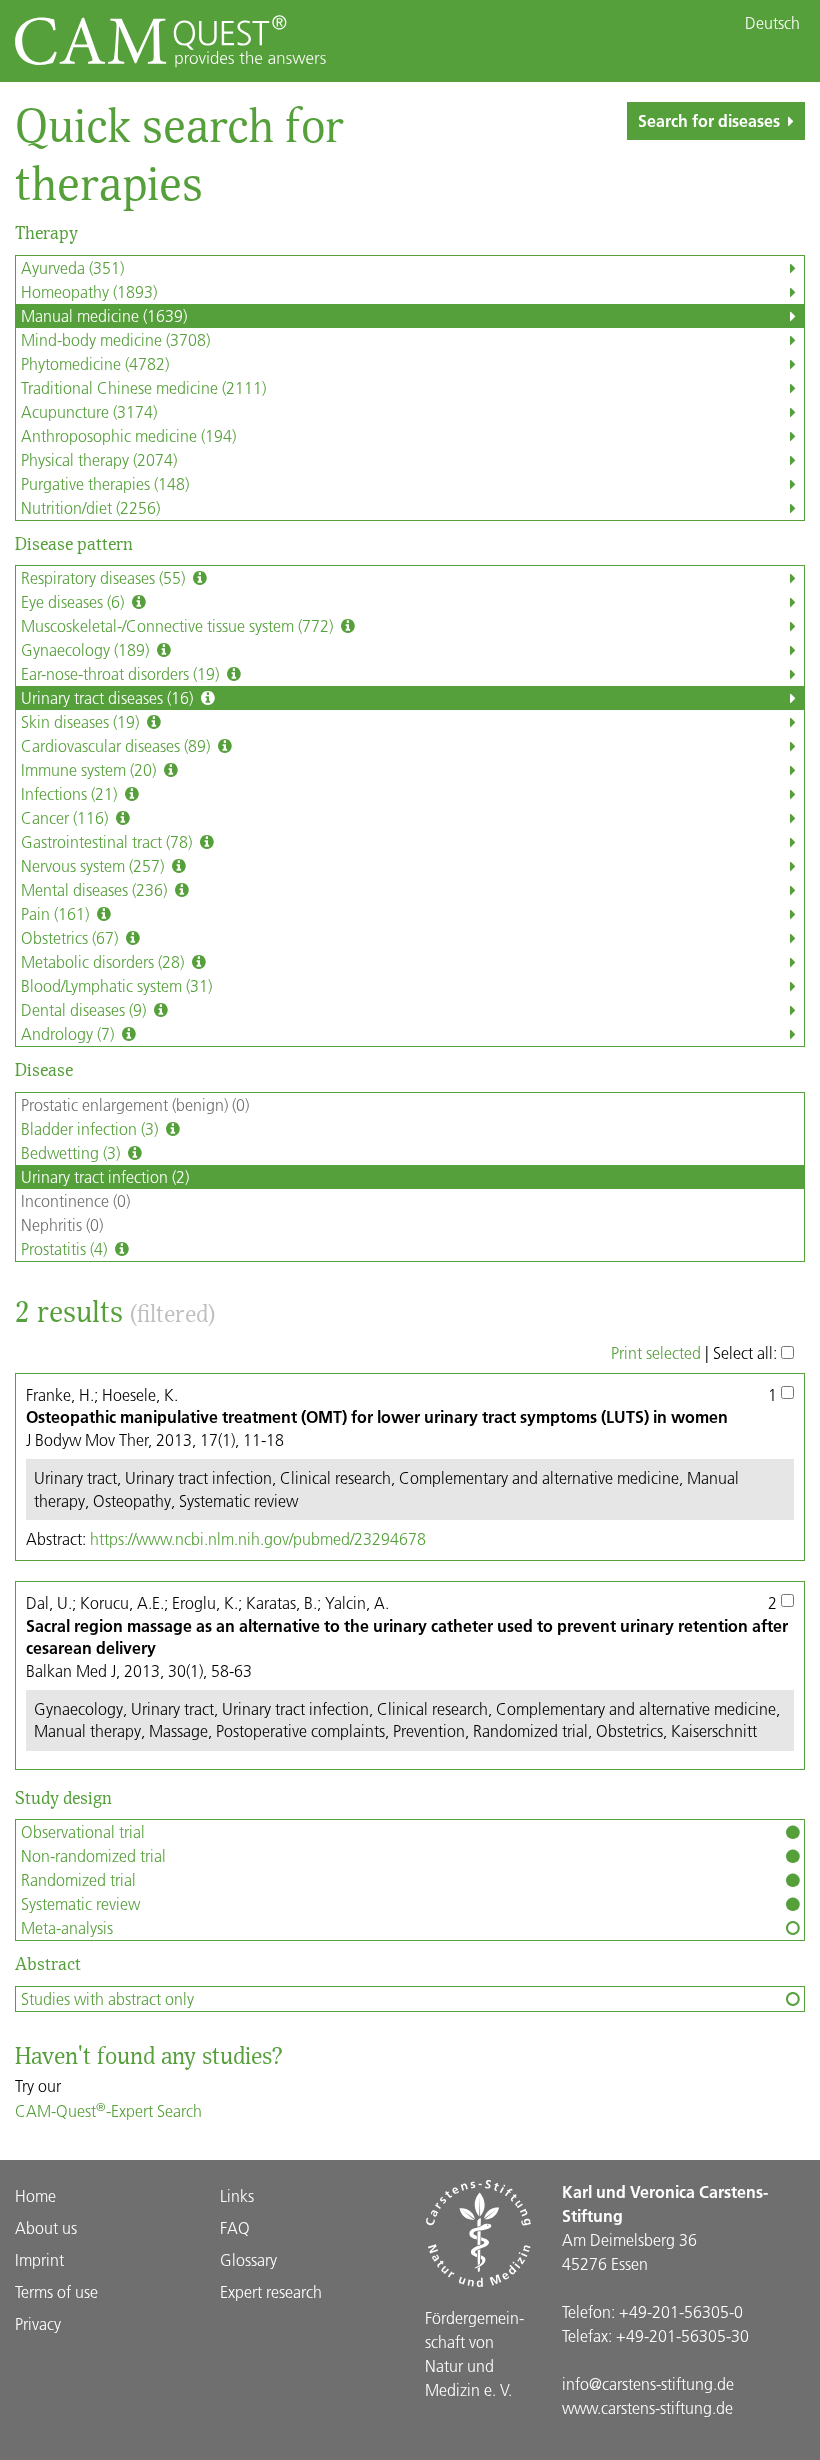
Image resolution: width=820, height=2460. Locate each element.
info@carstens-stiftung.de (648, 2383)
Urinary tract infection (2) (105, 1176)
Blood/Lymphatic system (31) (116, 985)
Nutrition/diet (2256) (90, 507)
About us (46, 2227)
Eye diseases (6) (74, 601)
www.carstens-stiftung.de (647, 2407)
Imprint (39, 2259)
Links (237, 2195)
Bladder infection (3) (91, 1128)
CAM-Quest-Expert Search (108, 2110)
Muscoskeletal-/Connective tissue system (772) (179, 625)
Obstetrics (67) (71, 937)
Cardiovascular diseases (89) (117, 745)
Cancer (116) (66, 817)
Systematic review (80, 1903)
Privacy (38, 2323)
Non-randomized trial (93, 1855)
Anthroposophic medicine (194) (128, 435)
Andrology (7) (69, 1033)
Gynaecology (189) (87, 649)
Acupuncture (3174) (89, 411)
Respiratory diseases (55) (105, 577)
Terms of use (56, 2291)
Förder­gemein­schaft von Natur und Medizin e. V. (474, 2353)
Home (35, 2195)
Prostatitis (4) (66, 1248)
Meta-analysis (67, 1927)
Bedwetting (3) (72, 1152)
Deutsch (772, 23)
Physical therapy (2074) (99, 459)
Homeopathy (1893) (89, 291)
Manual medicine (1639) (104, 315)
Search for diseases (709, 120)
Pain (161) (57, 913)
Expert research (271, 2291)
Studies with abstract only (107, 1998)
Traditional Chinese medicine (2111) (143, 387)
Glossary (248, 2259)
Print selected (656, 1352)
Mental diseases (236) (96, 889)
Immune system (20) (90, 769)
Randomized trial (78, 1879)
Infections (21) (71, 793)
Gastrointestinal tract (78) (108, 841)
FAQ (235, 2227)
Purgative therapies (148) (105, 483)
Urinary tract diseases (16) (109, 697)
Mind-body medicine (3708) (115, 339)
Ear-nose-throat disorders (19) (122, 673)
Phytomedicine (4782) (95, 363)
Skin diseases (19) (82, 721)
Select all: (747, 1352)
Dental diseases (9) (85, 1009)
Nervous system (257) (94, 865)
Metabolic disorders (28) (104, 961)
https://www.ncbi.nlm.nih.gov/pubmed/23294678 (258, 1538)
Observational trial (83, 1831)
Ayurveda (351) (72, 267)
